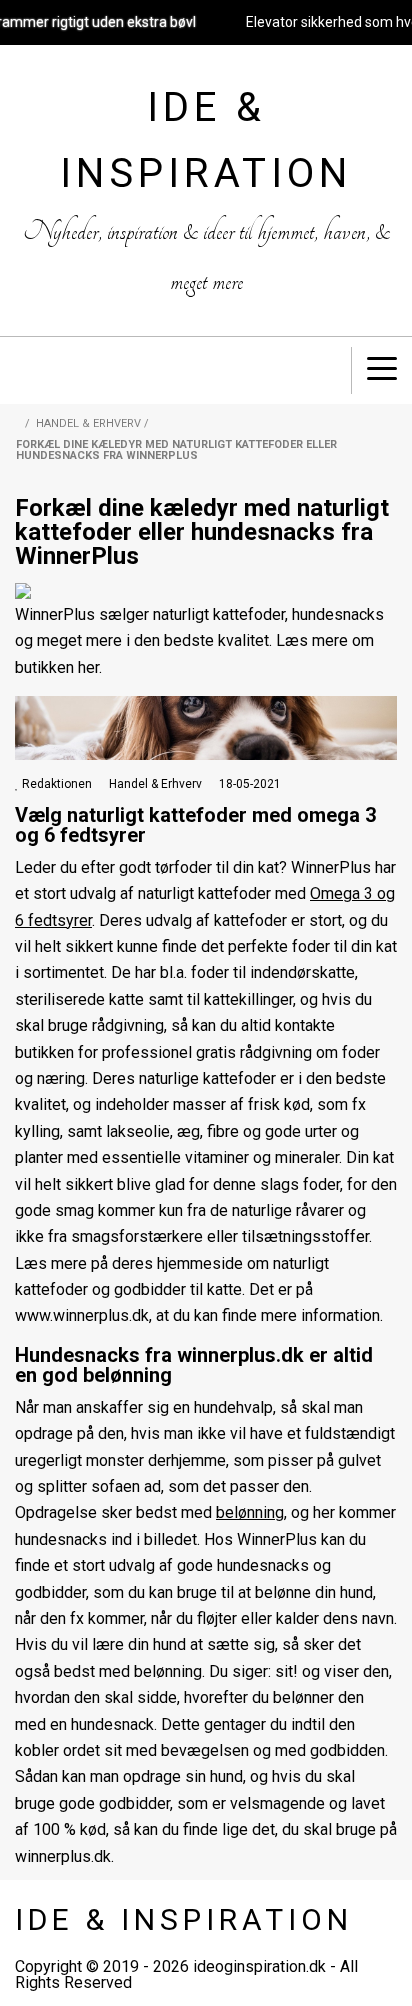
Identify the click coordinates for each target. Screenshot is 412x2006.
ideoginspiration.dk (259, 1966)
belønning (250, 1512)
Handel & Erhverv (88, 423)
